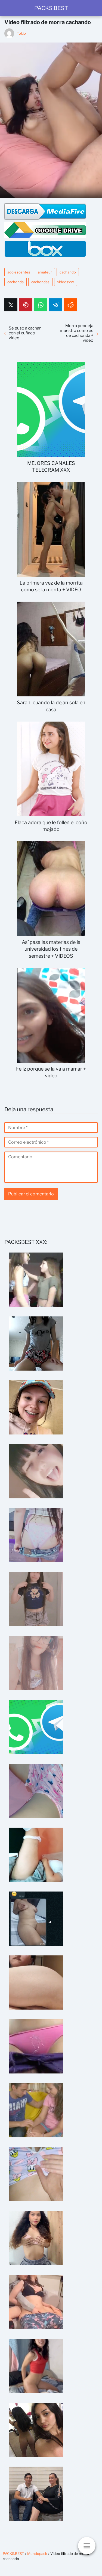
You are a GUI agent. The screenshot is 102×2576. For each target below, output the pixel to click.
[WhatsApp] (41, 305)
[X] (11, 305)
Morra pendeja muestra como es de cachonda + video (77, 333)
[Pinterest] (26, 305)
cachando (68, 272)
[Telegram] (56, 305)
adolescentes (19, 272)
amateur (45, 272)
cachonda (16, 282)
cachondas (40, 282)
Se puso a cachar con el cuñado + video (25, 333)
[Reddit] (71, 305)
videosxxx (66, 282)
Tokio (21, 33)
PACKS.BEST (51, 8)
